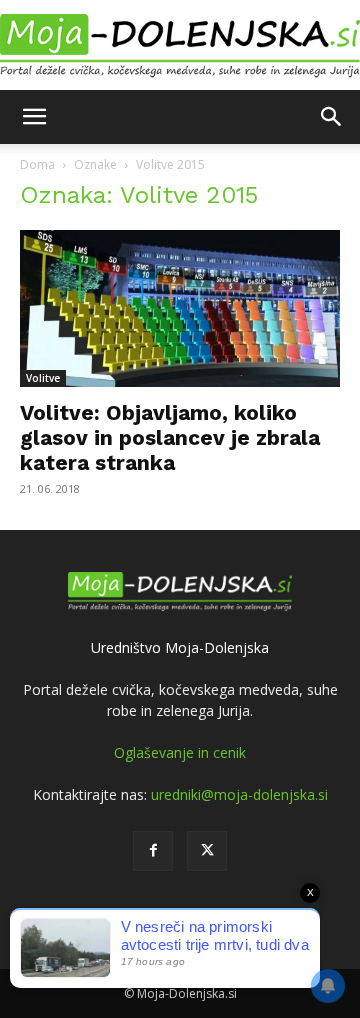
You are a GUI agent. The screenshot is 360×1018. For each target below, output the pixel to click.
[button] (34, 117)
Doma (37, 164)
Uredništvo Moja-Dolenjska (180, 647)
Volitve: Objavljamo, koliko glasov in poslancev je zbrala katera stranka (170, 437)
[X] (207, 851)
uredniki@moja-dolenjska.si (239, 794)
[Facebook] (153, 851)
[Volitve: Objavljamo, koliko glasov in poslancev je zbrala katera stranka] (180, 308)
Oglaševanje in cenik (180, 752)
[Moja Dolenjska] (180, 46)
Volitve (43, 378)
